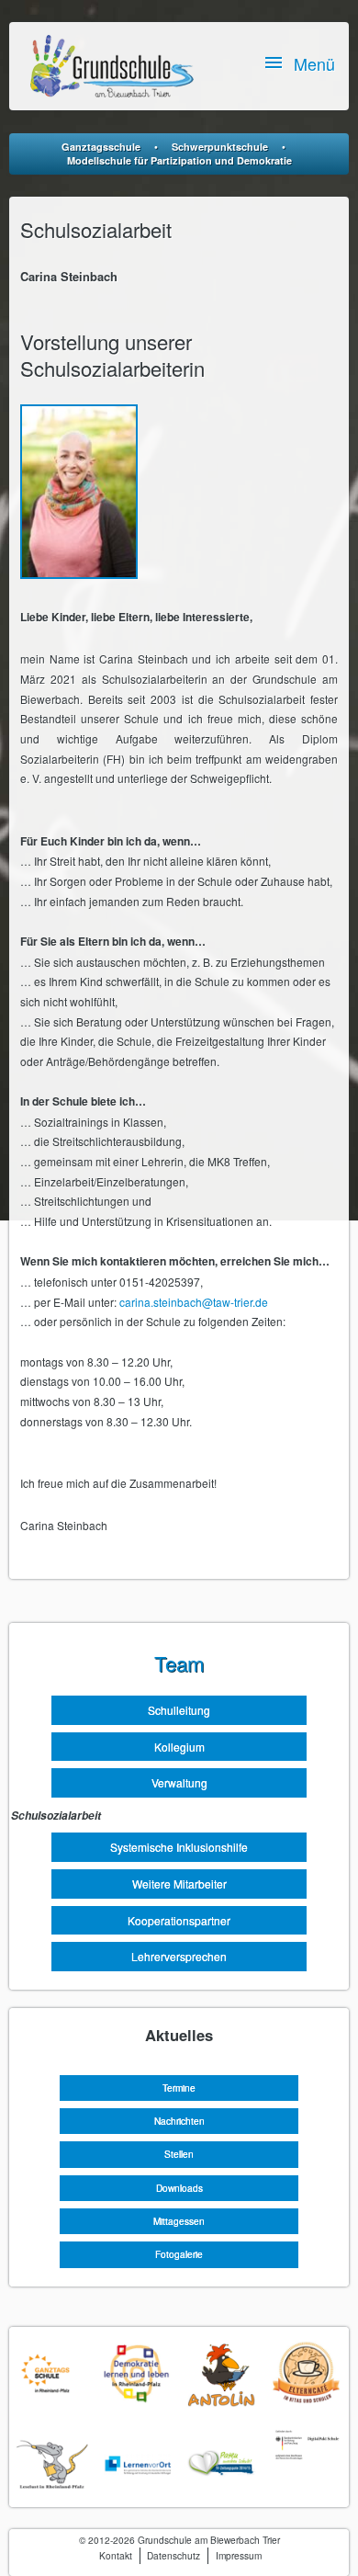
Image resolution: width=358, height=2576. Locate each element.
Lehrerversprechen (179, 1956)
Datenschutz (173, 2555)
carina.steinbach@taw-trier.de (194, 1302)
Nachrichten (179, 2121)
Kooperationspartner (179, 1920)
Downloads (179, 2188)
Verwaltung (179, 1782)
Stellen (179, 2154)
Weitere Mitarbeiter (179, 1884)
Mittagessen (179, 2221)
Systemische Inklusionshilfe (179, 1847)
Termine (179, 2088)
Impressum (239, 2555)
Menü (314, 63)
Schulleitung (179, 1710)
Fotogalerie (179, 2254)
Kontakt (116, 2555)
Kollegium (179, 1747)
